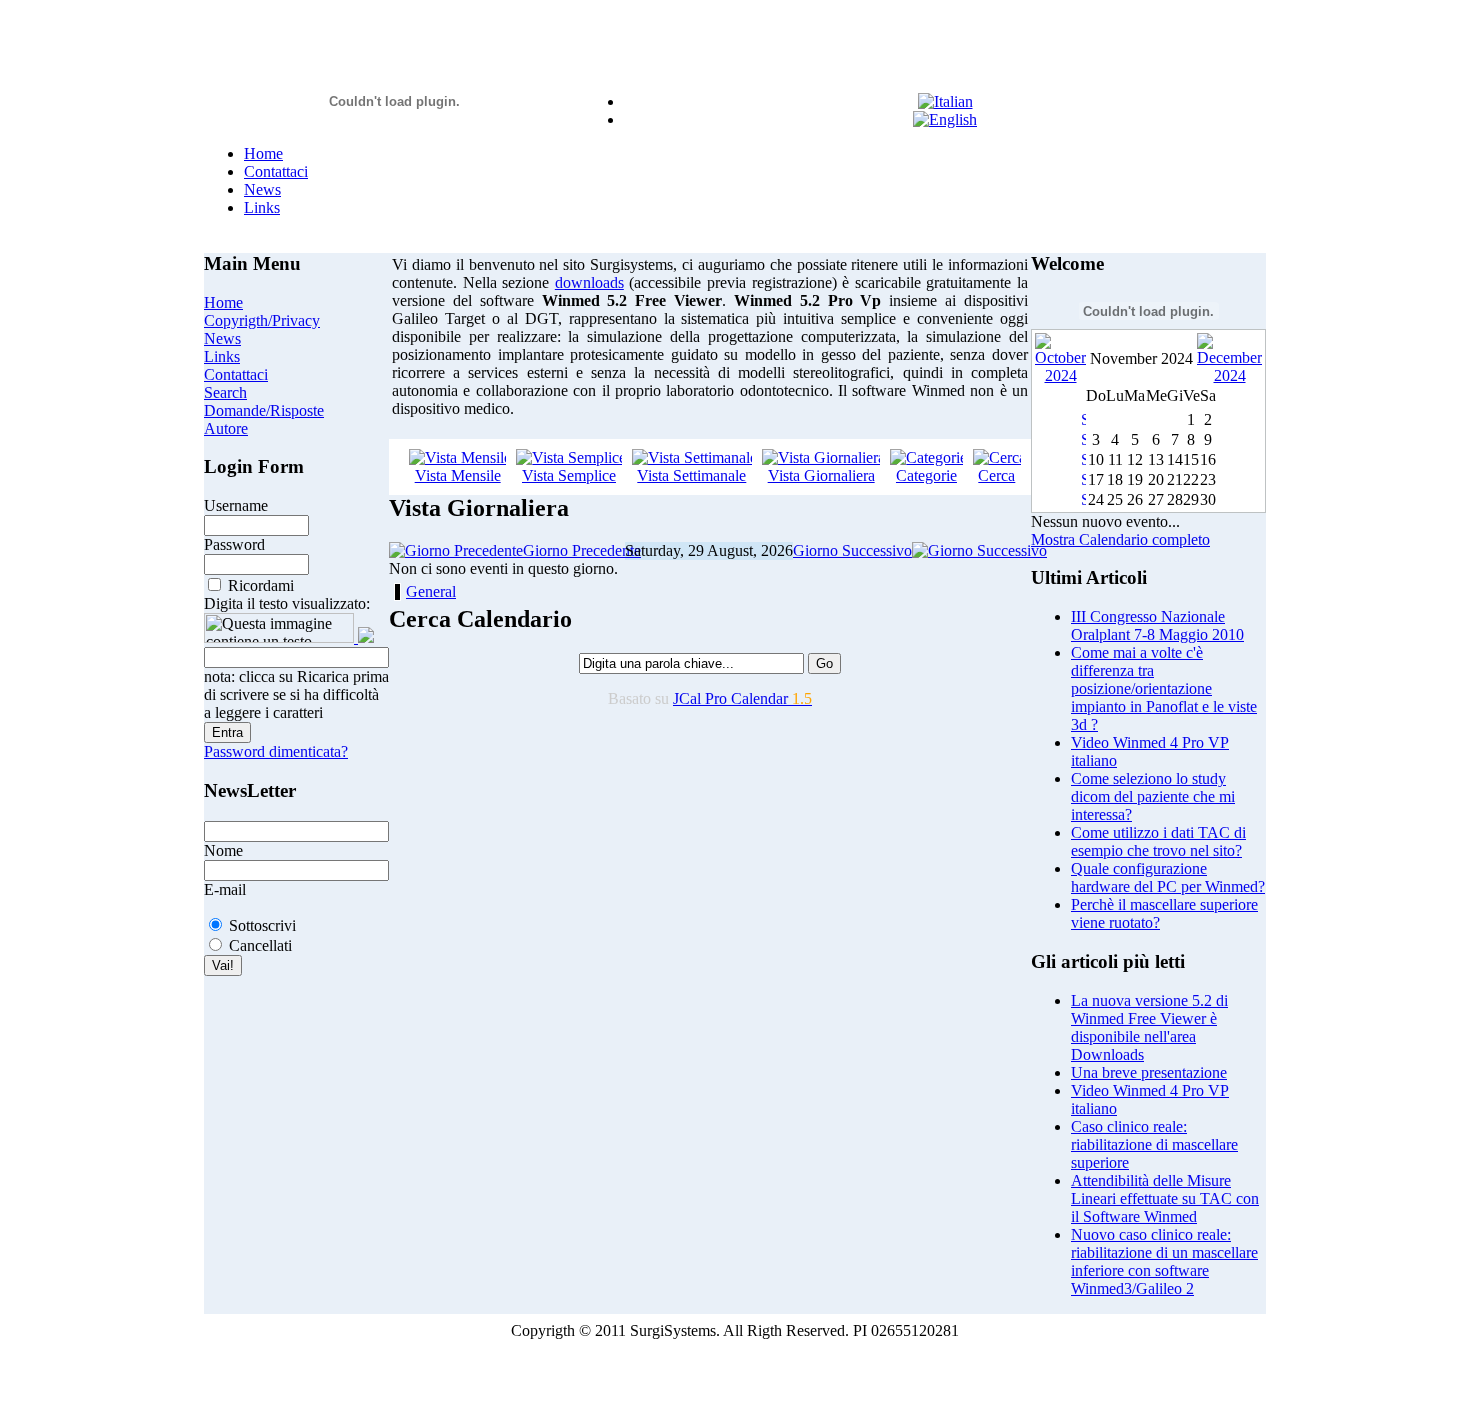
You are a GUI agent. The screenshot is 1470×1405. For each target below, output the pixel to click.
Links (262, 207)
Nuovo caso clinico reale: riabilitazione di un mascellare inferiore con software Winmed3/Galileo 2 (1164, 1261)
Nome (223, 850)
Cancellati (260, 945)
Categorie (926, 475)
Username (236, 505)
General (431, 591)
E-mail (225, 889)
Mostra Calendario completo (1120, 539)
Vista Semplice (569, 475)
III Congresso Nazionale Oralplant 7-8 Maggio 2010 (1157, 625)
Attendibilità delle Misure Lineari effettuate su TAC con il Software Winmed (1165, 1198)
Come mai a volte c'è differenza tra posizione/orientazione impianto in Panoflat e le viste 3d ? (1164, 688)
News (262, 189)
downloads (589, 282)
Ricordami (261, 585)
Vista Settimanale (691, 475)
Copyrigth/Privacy (262, 320)
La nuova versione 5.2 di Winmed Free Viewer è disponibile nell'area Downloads (1149, 1027)
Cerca (996, 475)
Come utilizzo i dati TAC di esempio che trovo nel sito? (1158, 841)
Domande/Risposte (264, 410)
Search (225, 392)
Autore (226, 428)
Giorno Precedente (582, 550)
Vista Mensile (458, 475)
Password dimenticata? (276, 751)
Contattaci (276, 171)
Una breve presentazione (1149, 1072)
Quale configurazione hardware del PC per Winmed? (1168, 877)
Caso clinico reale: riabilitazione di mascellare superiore (1154, 1144)
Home (263, 153)
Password (234, 544)
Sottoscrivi (262, 925)
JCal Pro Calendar (742, 698)
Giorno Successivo (852, 550)
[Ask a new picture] (364, 637)
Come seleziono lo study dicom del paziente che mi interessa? (1153, 796)
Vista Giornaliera (821, 475)
